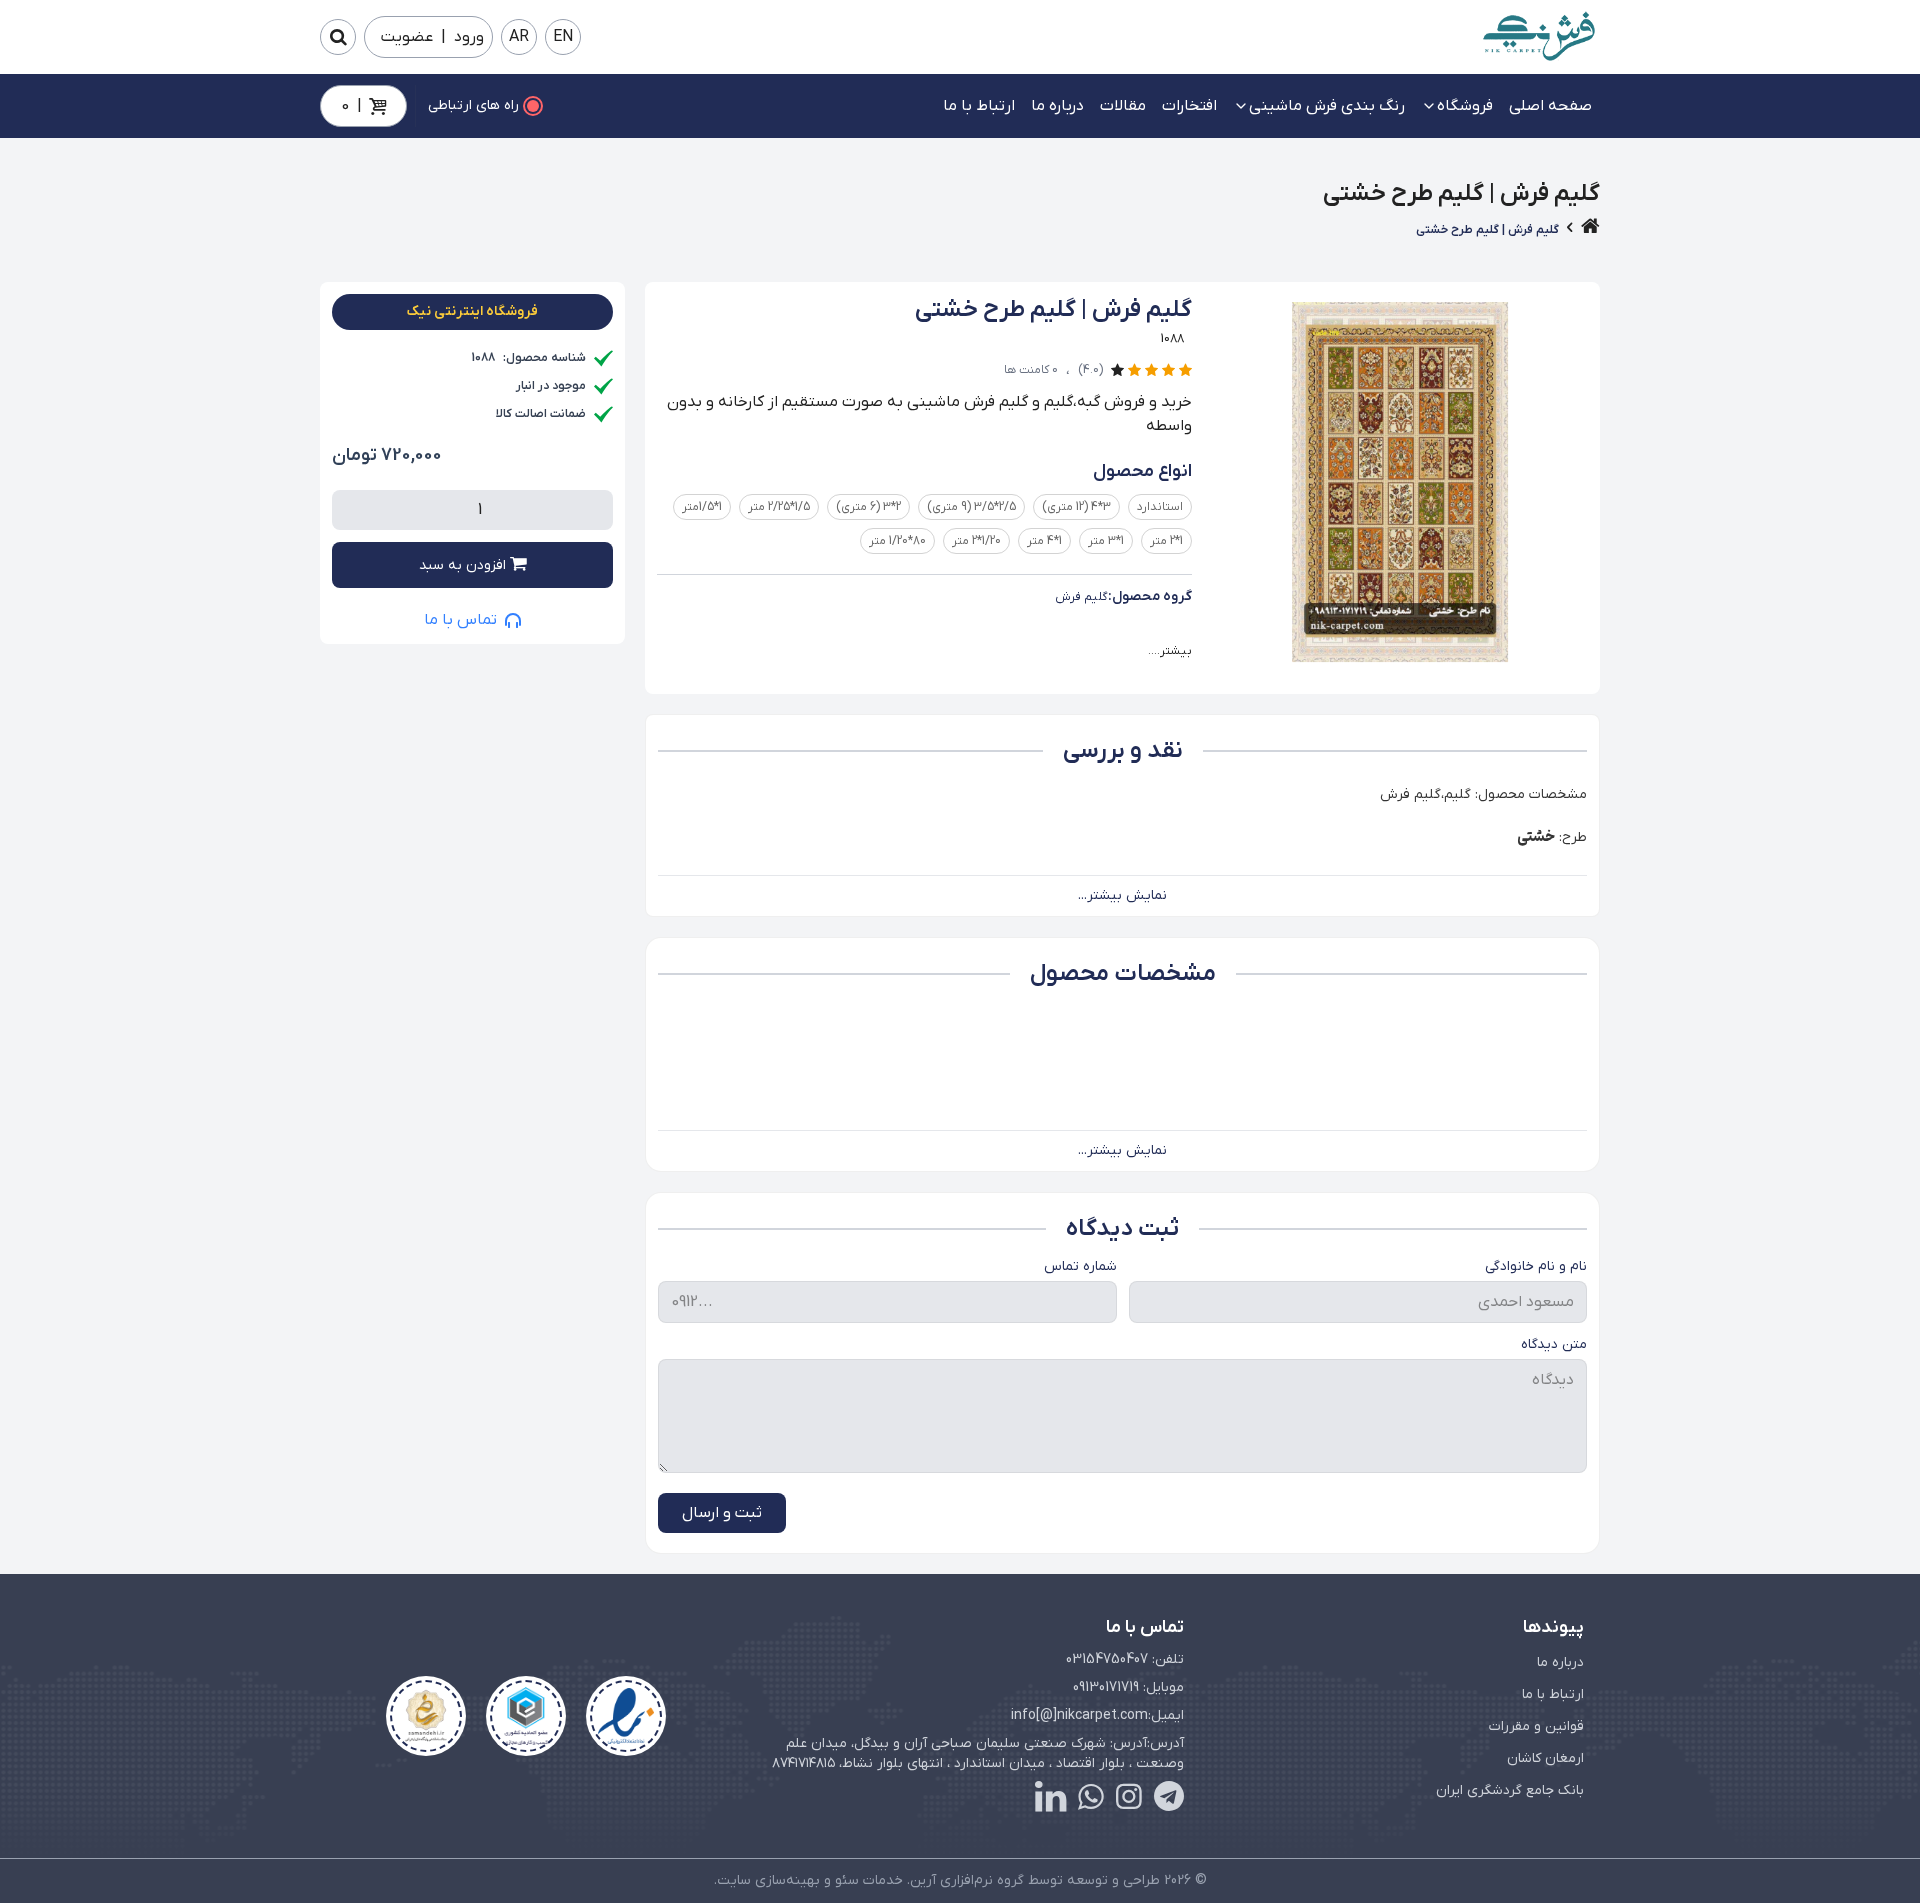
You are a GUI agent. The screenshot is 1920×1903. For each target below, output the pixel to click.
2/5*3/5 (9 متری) (971, 507)
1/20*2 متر (976, 541)
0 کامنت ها (1031, 370)
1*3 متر (1106, 541)
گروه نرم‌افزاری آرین (967, 1880)
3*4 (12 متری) (1076, 507)
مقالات (1123, 106)
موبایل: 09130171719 (1128, 1687)
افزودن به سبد (464, 565)
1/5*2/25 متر (779, 507)
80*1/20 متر (897, 541)
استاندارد (1160, 507)
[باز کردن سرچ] (338, 37)
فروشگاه (1465, 106)
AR (519, 37)
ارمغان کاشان (1545, 1758)
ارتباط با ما (979, 106)
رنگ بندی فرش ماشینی (1327, 106)
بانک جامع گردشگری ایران (1510, 1790)
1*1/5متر (702, 507)
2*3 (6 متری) (868, 507)
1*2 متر (1166, 541)
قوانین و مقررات (1536, 1726)
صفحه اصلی (1550, 106)
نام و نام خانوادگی (1536, 1266)
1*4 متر (1044, 541)
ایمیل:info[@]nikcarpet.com (1097, 1715)
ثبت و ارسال (722, 1513)
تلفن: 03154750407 (1125, 1659)
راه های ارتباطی (473, 105)
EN (563, 37)
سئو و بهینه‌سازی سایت (788, 1880)
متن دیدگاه (1554, 1344)
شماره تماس (1080, 1266)
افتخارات (1189, 106)
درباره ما (1057, 106)
